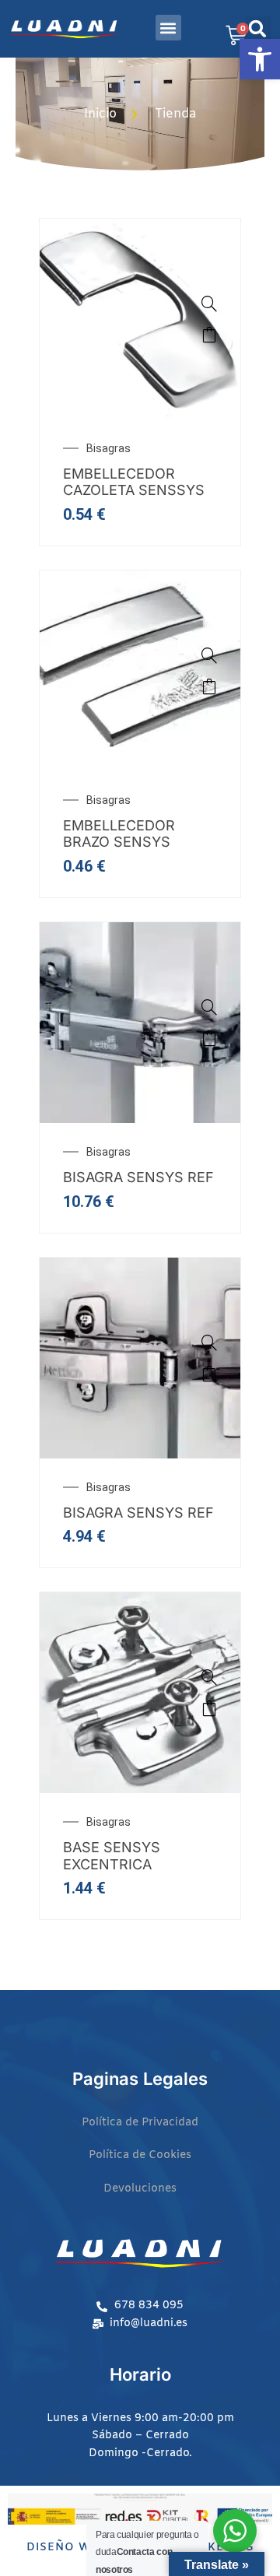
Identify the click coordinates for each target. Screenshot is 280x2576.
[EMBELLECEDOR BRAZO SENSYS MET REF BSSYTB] (140, 669)
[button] (260, 59)
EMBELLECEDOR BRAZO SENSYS (119, 834)
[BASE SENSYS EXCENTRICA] (140, 1692)
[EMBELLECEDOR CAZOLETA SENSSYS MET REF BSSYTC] (140, 318)
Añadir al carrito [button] (209, 335)
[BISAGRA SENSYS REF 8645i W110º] (140, 1356)
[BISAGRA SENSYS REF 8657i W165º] (140, 1022)
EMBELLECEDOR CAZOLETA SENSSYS (134, 482)
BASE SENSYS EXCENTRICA (112, 1856)
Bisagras (108, 448)
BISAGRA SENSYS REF (138, 1177)
